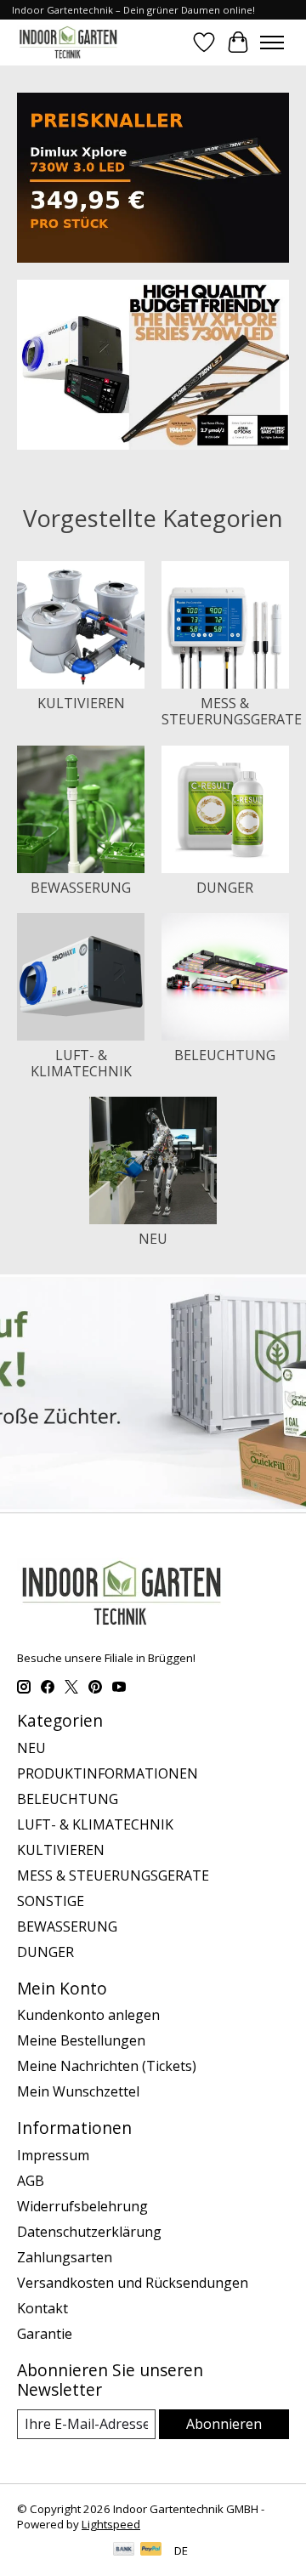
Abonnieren (224, 2424)
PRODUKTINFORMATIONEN (108, 1773)
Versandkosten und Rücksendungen (133, 2283)
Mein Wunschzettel (78, 2091)
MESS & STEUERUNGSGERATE (232, 711)
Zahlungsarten (65, 2257)
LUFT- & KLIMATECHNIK (81, 1063)
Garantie (45, 2334)
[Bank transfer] (124, 2550)
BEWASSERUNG (81, 888)
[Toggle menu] (272, 43)
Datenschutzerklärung (89, 2232)
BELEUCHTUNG (225, 1055)
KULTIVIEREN (81, 703)
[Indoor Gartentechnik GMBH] (68, 42)
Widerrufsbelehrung (82, 2206)
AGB (31, 2181)
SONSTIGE (51, 1901)
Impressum (53, 2155)
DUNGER (225, 888)
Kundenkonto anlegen (88, 2015)
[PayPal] (151, 2550)
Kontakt (42, 2308)
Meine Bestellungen (81, 2040)
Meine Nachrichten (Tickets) (107, 2066)
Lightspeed (111, 2524)
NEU (153, 1239)
